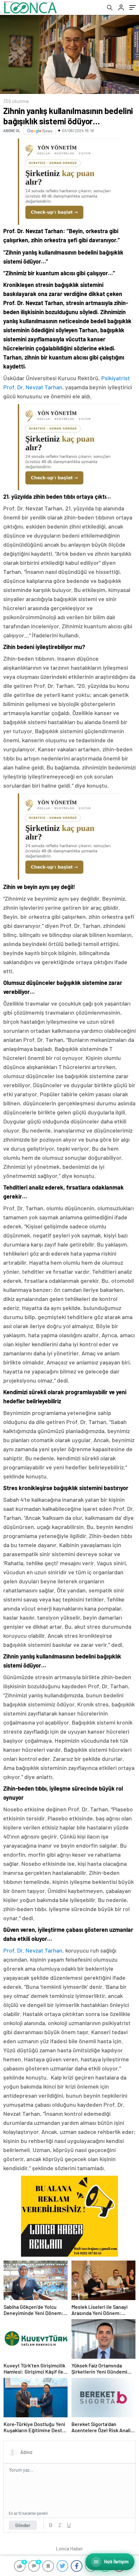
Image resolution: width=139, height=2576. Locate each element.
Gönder (23, 2525)
